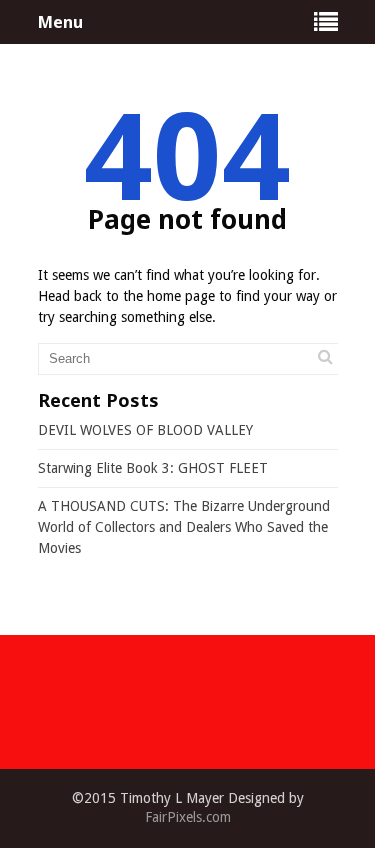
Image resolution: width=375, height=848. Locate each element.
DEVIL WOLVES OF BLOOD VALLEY (145, 430)
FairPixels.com (188, 817)
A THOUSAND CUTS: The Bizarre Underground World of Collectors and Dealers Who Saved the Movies (184, 527)
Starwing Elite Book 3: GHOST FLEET (153, 468)
